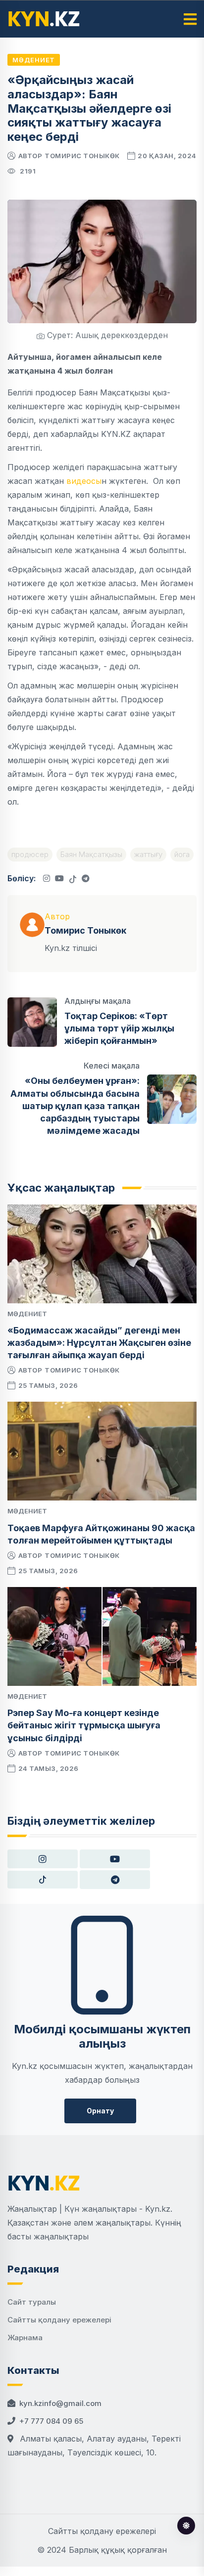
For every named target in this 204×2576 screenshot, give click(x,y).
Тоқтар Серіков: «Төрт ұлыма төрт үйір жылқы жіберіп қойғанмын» (119, 1028)
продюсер (30, 854)
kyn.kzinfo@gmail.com (60, 2403)
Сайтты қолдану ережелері (59, 2320)
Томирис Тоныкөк (82, 156)
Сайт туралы (32, 2302)
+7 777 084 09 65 (51, 2421)
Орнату (100, 2111)
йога (182, 854)
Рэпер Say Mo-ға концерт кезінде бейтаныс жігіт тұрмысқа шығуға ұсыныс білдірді (84, 1725)
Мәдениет (34, 60)
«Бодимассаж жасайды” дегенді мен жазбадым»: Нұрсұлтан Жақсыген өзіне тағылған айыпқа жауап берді (99, 1343)
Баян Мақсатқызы (91, 854)
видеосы (84, 481)
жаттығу (148, 854)
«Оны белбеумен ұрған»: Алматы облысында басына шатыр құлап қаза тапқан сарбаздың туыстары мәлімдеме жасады (75, 1106)
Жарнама (25, 2338)
